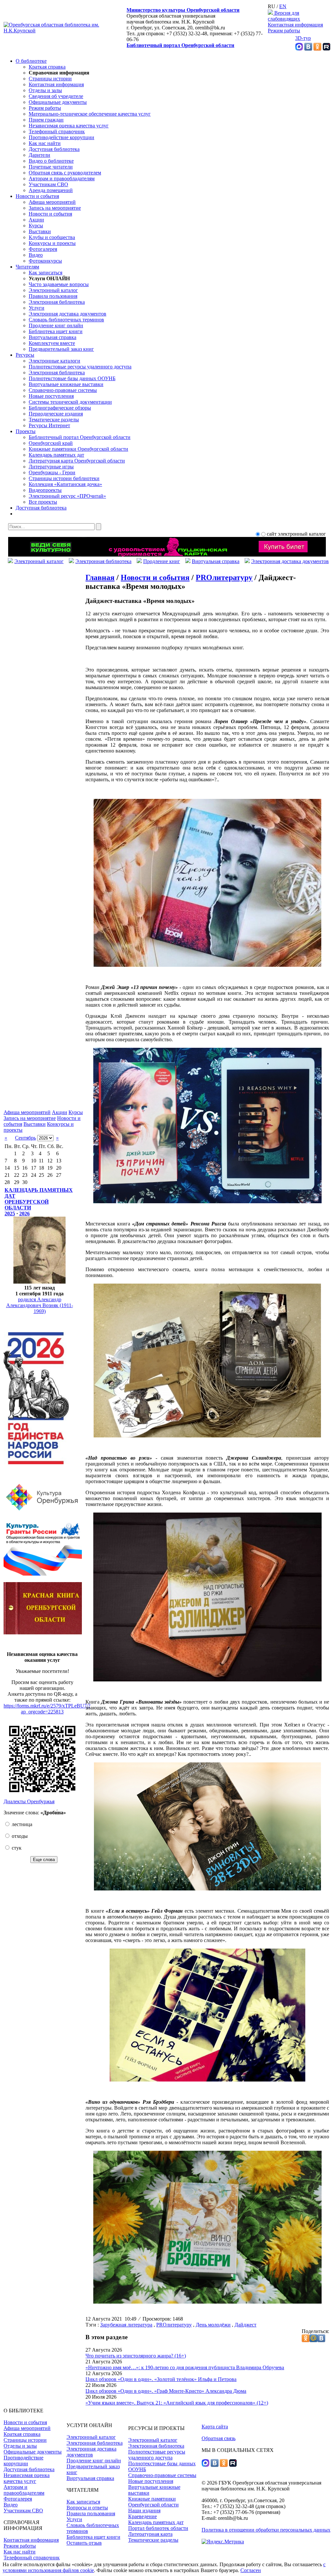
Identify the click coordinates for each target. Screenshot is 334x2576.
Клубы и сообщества (52, 237)
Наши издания (144, 2511)
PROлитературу (224, 577)
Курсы (36, 226)
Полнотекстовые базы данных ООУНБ (72, 378)
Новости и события (37, 196)
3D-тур (303, 38)
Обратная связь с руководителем (65, 173)
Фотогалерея (43, 249)
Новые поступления (51, 396)
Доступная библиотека (54, 149)
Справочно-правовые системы (63, 390)
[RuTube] (326, 49)
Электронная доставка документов (68, 314)
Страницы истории (50, 79)
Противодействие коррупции (61, 137)
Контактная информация (295, 25)
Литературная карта (150, 2534)
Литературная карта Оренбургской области (77, 461)
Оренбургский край (51, 443)
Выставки (40, 231)
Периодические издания (56, 414)
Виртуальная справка (53, 337)
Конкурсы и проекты (52, 243)
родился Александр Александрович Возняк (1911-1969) (40, 1305)
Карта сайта (215, 2427)
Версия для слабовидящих (284, 16)
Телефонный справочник (57, 131)
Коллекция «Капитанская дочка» (65, 484)
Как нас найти (45, 143)
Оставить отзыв (84, 2543)
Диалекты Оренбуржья (29, 1801)
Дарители (39, 155)
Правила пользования (53, 296)
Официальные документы (58, 102)
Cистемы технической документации (70, 402)
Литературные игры (51, 467)
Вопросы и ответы (87, 2508)
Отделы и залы (45, 90)
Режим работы (284, 31)
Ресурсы (25, 355)
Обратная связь (219, 2438)
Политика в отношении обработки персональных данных (266, 2530)
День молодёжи (213, 2325)
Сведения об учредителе (56, 96)
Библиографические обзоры (60, 408)
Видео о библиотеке (51, 161)
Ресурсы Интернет (49, 425)
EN (283, 6)
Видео (36, 255)
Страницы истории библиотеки (64, 478)
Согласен (251, 2570)
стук (16, 1848)
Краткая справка (47, 67)
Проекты (26, 431)
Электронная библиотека (57, 302)
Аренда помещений (51, 190)
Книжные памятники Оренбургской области (78, 449)
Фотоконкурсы (45, 261)
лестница (21, 1824)
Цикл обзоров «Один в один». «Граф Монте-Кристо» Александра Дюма (166, 2391)
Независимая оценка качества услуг (69, 126)
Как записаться (46, 273)
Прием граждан (46, 120)
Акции (36, 220)
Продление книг (162, 561)
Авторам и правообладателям (62, 178)
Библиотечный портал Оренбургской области (180, 45)
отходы (19, 1836)
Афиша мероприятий (52, 202)
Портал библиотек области (158, 2528)
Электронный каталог (53, 290)
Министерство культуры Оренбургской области (183, 10)
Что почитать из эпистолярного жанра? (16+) (136, 2356)
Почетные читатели (51, 167)
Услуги (37, 308)
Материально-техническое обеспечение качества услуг (90, 114)
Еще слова (44, 1860)
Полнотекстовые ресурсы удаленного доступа (80, 367)
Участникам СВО (48, 184)
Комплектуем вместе (52, 343)
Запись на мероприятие (55, 208)
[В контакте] (308, 49)
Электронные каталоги (54, 361)
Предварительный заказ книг (61, 349)
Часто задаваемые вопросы (59, 284)
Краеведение (143, 2516)
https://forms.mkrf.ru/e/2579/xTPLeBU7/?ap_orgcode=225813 (47, 1709)
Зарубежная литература (126, 2325)
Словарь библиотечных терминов (66, 320)
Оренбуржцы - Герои (52, 472)
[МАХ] (299, 49)
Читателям (27, 267)
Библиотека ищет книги (56, 331)
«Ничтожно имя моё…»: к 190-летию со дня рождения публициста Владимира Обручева (185, 2367)
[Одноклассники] (317, 49)
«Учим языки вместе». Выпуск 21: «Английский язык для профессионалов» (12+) (177, 2403)
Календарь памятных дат (56, 455)
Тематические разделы (54, 420)
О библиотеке (31, 61)
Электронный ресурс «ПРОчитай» (67, 496)
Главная (100, 577)
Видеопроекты (45, 490)
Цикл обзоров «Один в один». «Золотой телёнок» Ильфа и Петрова (161, 2379)
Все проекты (43, 502)
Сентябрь (25, 1138)
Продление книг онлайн (56, 325)
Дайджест (245, 2325)
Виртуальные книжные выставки (66, 384)
